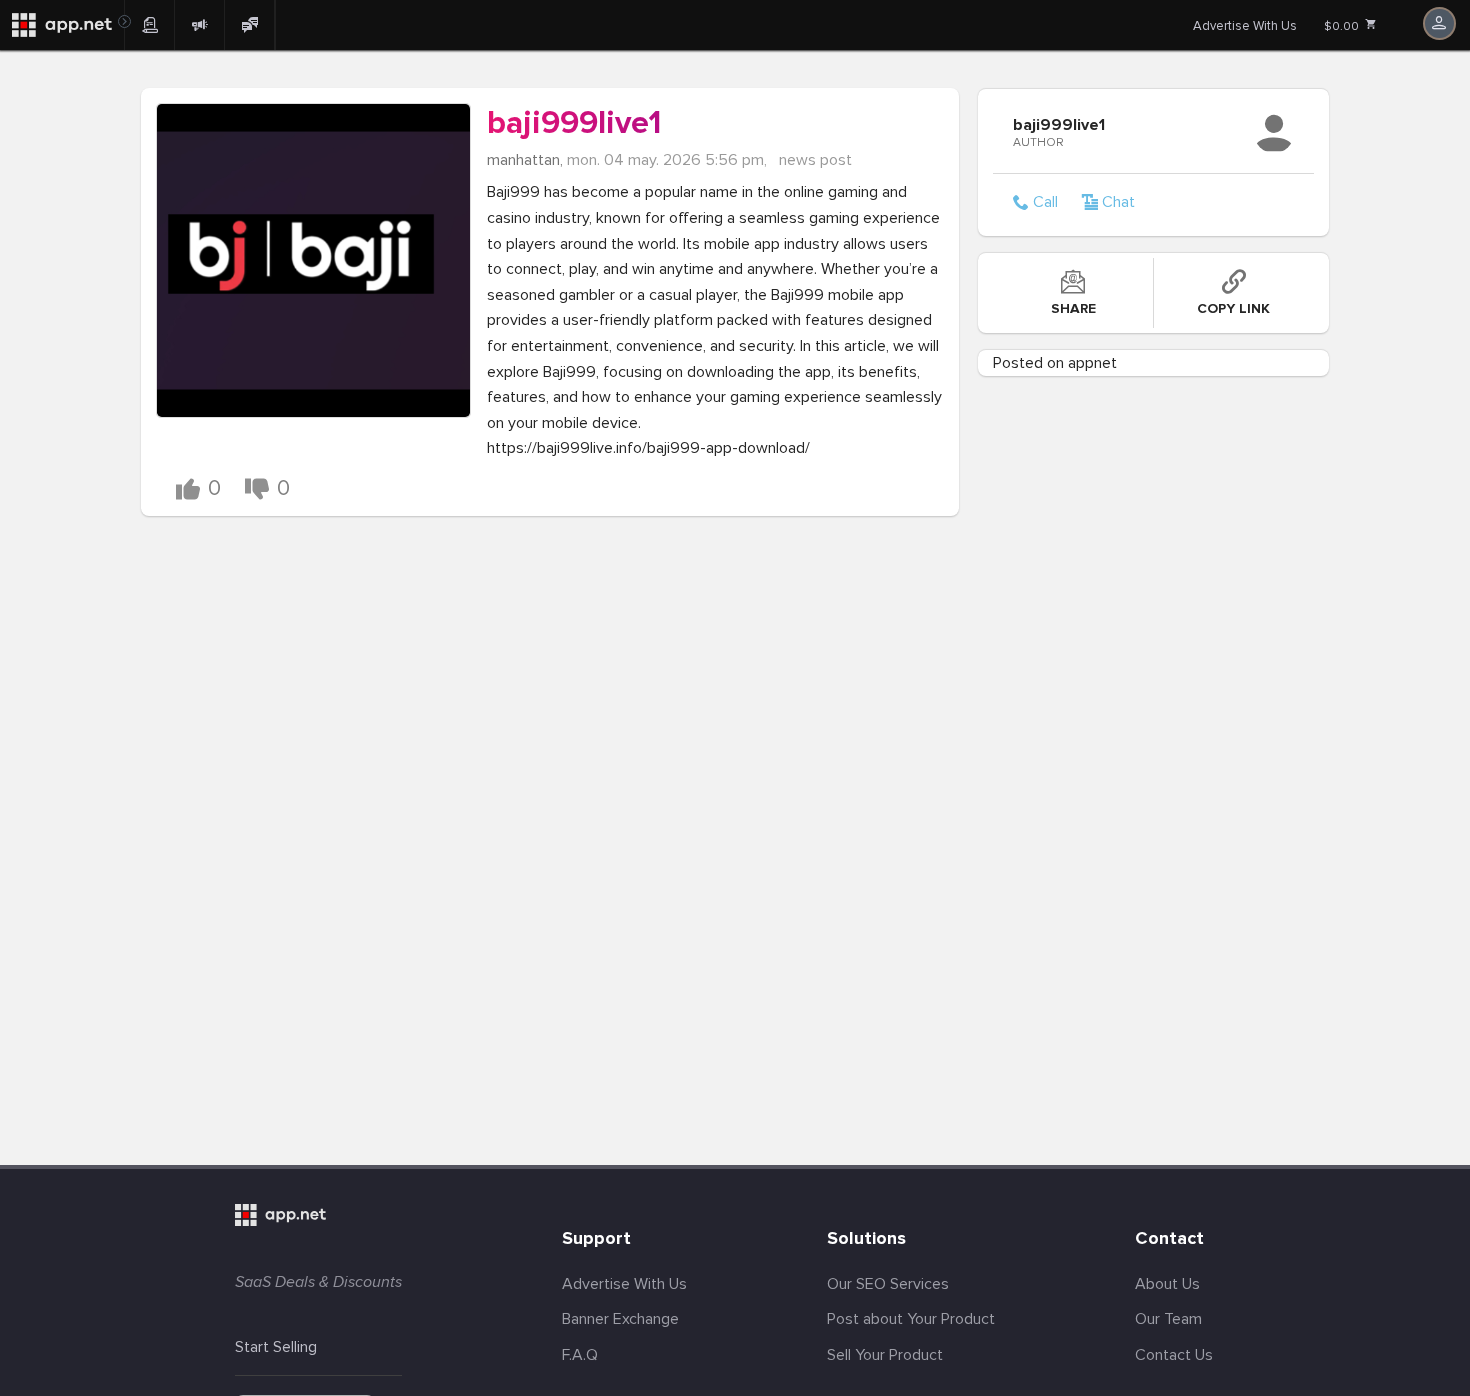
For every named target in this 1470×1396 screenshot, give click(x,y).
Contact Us (1174, 1355)
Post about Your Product (911, 1319)
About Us (1167, 1284)
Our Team (1168, 1319)
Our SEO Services (888, 1284)
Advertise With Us (1245, 26)
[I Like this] (188, 489)
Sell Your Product (885, 1355)
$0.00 (1343, 26)
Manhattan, (525, 160)
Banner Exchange (620, 1319)
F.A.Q (580, 1355)
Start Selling (276, 1347)
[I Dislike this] (257, 489)
